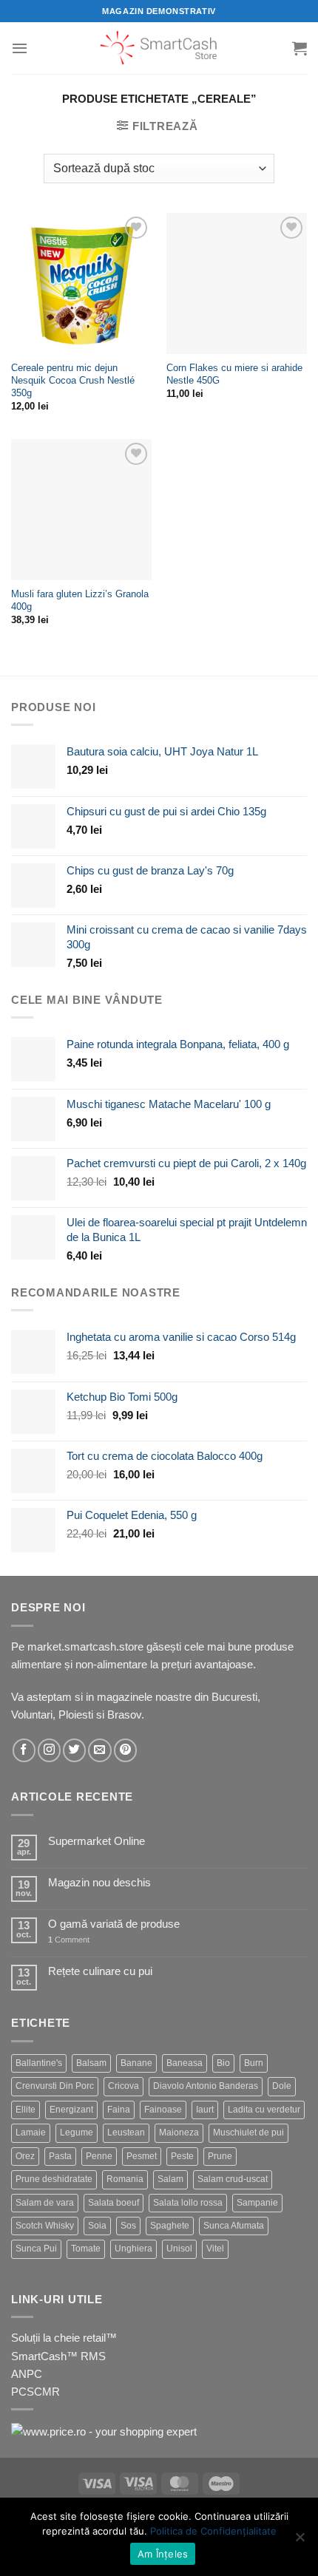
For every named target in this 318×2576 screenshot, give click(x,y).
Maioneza (179, 2132)
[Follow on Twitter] (74, 1750)
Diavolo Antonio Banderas (206, 2086)
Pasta (60, 2156)
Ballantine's (39, 2063)
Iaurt (205, 2110)
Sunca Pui (36, 2249)
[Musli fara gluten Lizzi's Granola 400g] (81, 509)
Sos (128, 2226)
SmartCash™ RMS (58, 2356)
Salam (170, 2179)
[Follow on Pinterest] (125, 1750)
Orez (25, 2156)
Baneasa (185, 2063)
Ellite (26, 2110)
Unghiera (133, 2249)
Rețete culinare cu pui (100, 1971)
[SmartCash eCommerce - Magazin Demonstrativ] (159, 48)
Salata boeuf (114, 2203)
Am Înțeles (163, 2554)
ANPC (27, 2374)
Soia (97, 2226)
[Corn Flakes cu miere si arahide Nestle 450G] (237, 283)
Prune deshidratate (54, 2179)
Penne (99, 2156)
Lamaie (31, 2132)
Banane (136, 2063)
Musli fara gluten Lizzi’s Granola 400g (80, 600)
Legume (77, 2132)
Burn (254, 2063)
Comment (69, 1940)
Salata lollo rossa (188, 2203)
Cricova (124, 2086)
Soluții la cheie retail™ (64, 2338)
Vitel (215, 2249)
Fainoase (163, 2110)
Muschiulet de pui (248, 2132)
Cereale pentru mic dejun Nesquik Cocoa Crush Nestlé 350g (73, 380)
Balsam (91, 2063)
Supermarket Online (97, 1841)
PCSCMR (35, 2392)
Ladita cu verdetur (264, 2110)
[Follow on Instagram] (49, 1750)
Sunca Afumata (234, 2226)
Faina (119, 2110)
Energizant (71, 2110)
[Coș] (300, 48)
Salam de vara (45, 2203)
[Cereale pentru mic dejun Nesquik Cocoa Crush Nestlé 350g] (81, 283)
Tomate (86, 2249)
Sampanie (257, 2203)
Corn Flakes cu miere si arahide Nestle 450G (234, 374)
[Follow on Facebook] (24, 1750)
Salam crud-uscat (233, 2179)
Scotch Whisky (45, 2226)
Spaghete (170, 2226)
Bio (223, 2063)
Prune (220, 2156)
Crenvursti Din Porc (55, 2086)
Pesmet (142, 2156)
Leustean (126, 2132)
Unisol (179, 2249)
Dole (282, 2086)
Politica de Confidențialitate (213, 2531)
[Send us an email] (99, 1750)
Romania (125, 2179)
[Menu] (20, 48)
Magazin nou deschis (99, 1882)
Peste (182, 2156)
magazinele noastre (144, 1697)
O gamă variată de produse (114, 1924)
